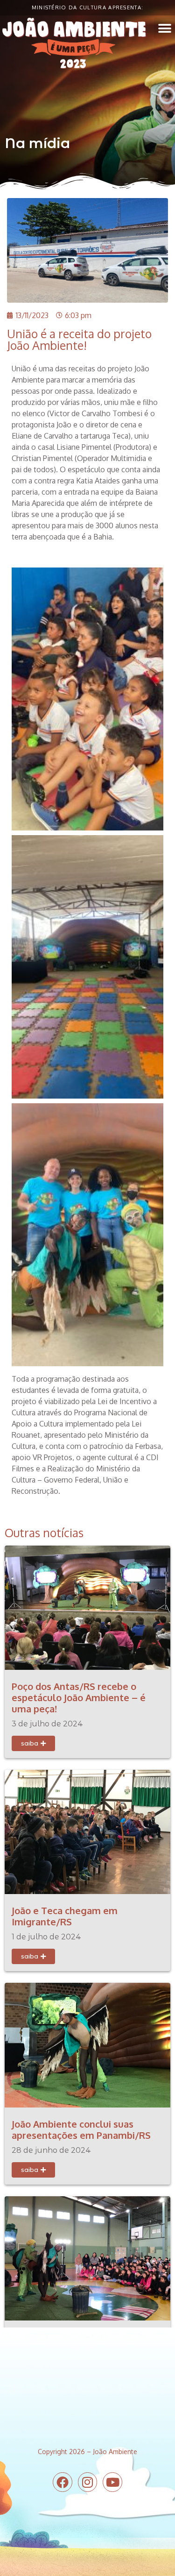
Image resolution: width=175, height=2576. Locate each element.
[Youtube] (112, 2482)
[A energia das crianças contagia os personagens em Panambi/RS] (87, 2257)
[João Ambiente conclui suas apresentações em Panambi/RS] (87, 2044)
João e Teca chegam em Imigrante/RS (65, 1916)
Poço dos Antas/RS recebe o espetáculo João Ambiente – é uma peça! (79, 1697)
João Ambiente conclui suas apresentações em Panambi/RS (81, 2129)
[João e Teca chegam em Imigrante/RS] (87, 1831)
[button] (164, 28)
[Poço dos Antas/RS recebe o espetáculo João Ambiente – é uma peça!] (87, 1607)
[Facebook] (63, 2482)
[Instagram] (88, 2482)
